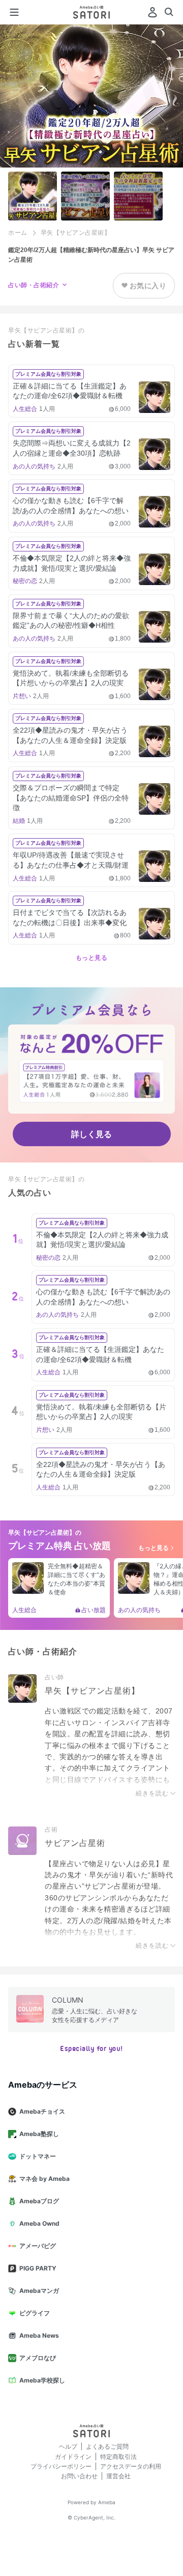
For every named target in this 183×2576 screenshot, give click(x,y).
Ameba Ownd (39, 2223)
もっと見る (92, 958)
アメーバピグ (38, 2246)
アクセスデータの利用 (131, 2466)
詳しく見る (91, 1134)
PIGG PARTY (38, 2268)
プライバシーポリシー (61, 2466)
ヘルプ (68, 2446)
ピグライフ (35, 2313)
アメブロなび (38, 2358)
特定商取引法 (118, 2457)
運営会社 (118, 2476)
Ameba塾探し (39, 2134)
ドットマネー (38, 2156)
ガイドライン (73, 2457)
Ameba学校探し (42, 2380)
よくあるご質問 (107, 2446)
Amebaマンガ (39, 2291)
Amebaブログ (39, 2201)
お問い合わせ (79, 2476)
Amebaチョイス (42, 2111)
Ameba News (39, 2335)
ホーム (18, 233)
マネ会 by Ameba (44, 2179)
